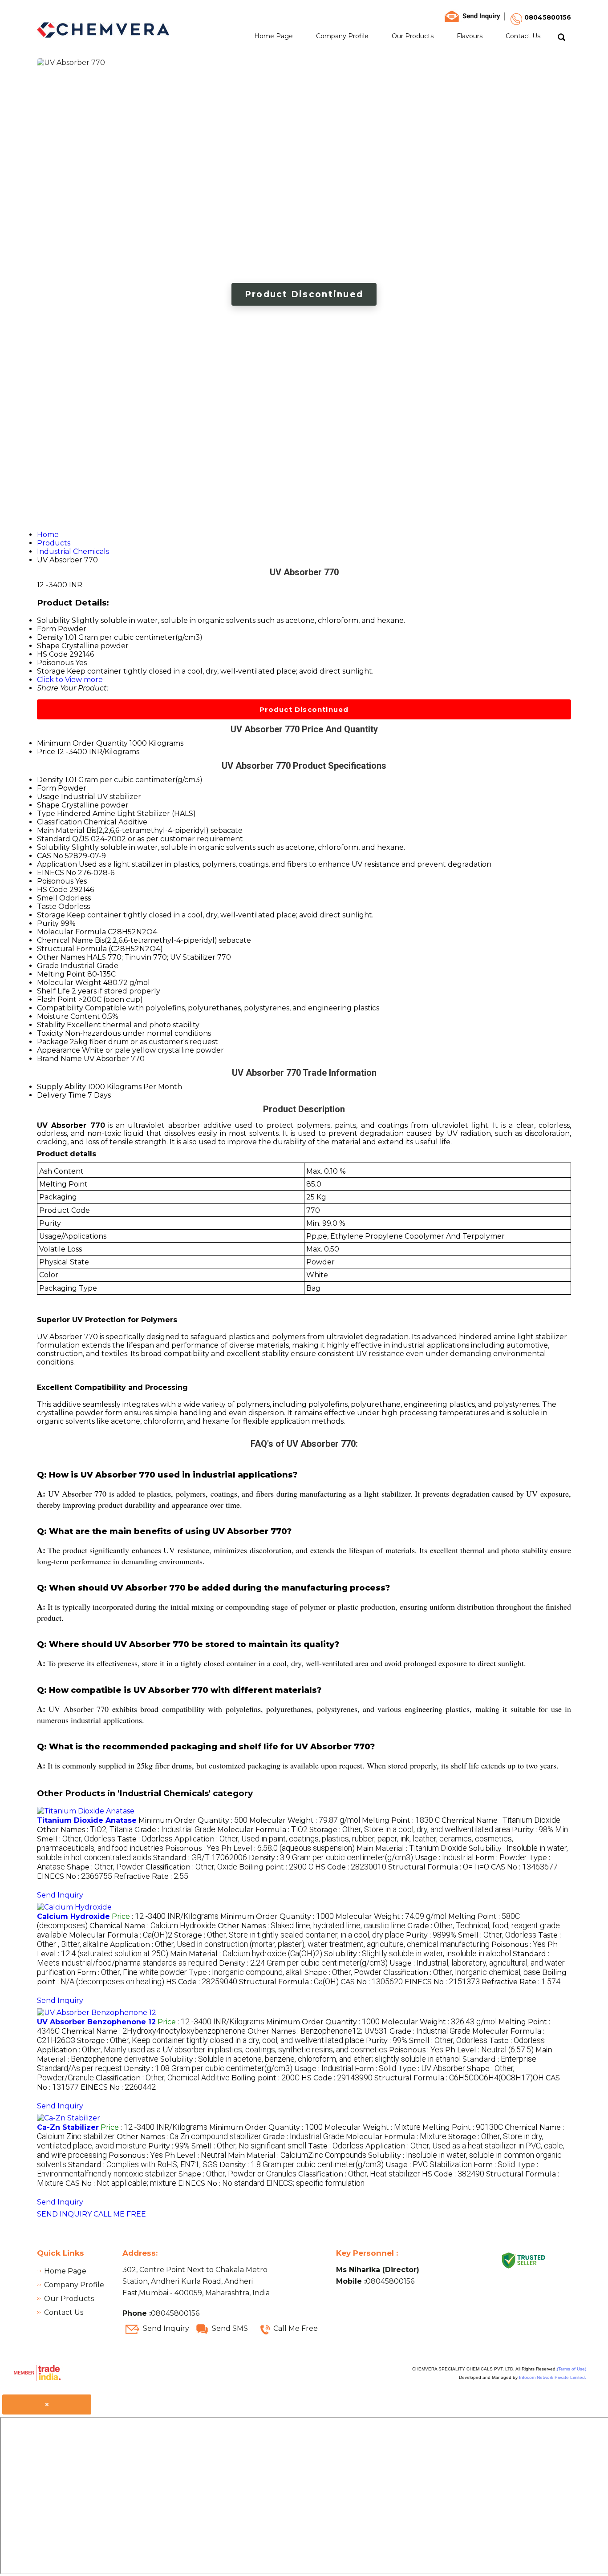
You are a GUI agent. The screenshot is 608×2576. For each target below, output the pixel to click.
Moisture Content (69, 1016)
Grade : (175, 1830)
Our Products (413, 36)
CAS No (50, 856)
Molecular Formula (71, 932)
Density (50, 780)
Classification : (191, 1867)
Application (57, 864)
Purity (48, 923)
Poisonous (55, 881)
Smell (47, 898)
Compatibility (60, 1008)
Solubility (53, 847)
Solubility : (417, 1954)
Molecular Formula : (262, 1830)
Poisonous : (192, 1848)
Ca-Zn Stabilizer (68, 2127)
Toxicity (50, 1033)
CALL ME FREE (120, 2214)
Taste (47, 906)
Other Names (61, 957)
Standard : (200, 1858)
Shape (48, 805)
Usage (48, 797)
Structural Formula (72, 949)
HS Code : (351, 1867)
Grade (48, 966)
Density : (331, 1858)
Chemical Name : (501, 1820)
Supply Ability (61, 1087)
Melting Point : (401, 1820)
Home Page (274, 36)
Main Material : (412, 1848)
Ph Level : (288, 1848)
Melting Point (61, 974)
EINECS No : (75, 1876)
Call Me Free (296, 2328)
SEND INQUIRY (64, 2214)
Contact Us (523, 36)
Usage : (444, 1858)
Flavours (470, 36)
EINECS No (57, 873)
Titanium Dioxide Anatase (87, 1820)
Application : (300, 1944)
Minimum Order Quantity (82, 743)
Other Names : (85, 1830)
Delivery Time (61, 1095)
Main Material (61, 830)
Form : (501, 1858)
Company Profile (342, 36)
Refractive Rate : (151, 1876)
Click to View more (70, 680)
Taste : (145, 1839)
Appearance (59, 1050)
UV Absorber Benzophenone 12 (96, 2022)
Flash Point (57, 999)
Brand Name (59, 1059)
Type (46, 814)
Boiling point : (276, 1867)
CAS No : (524, 1867)
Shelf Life (53, 991)
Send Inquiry (60, 1895)
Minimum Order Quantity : (193, 1820)
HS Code (52, 890)
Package (53, 1042)
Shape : (105, 1867)
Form (47, 788)
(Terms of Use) (572, 2369)
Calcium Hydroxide (73, 1916)
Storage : (410, 1830)
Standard (54, 839)
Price (46, 752)
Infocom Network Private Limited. (553, 2377)
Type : (246, 1972)
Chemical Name (65, 940)
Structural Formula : (439, 1867)
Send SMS (230, 2328)
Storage (51, 915)
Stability (51, 1025)
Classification (59, 822)
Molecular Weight (69, 983)
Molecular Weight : (305, 1820)
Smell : (76, 1839)
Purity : (540, 1830)
